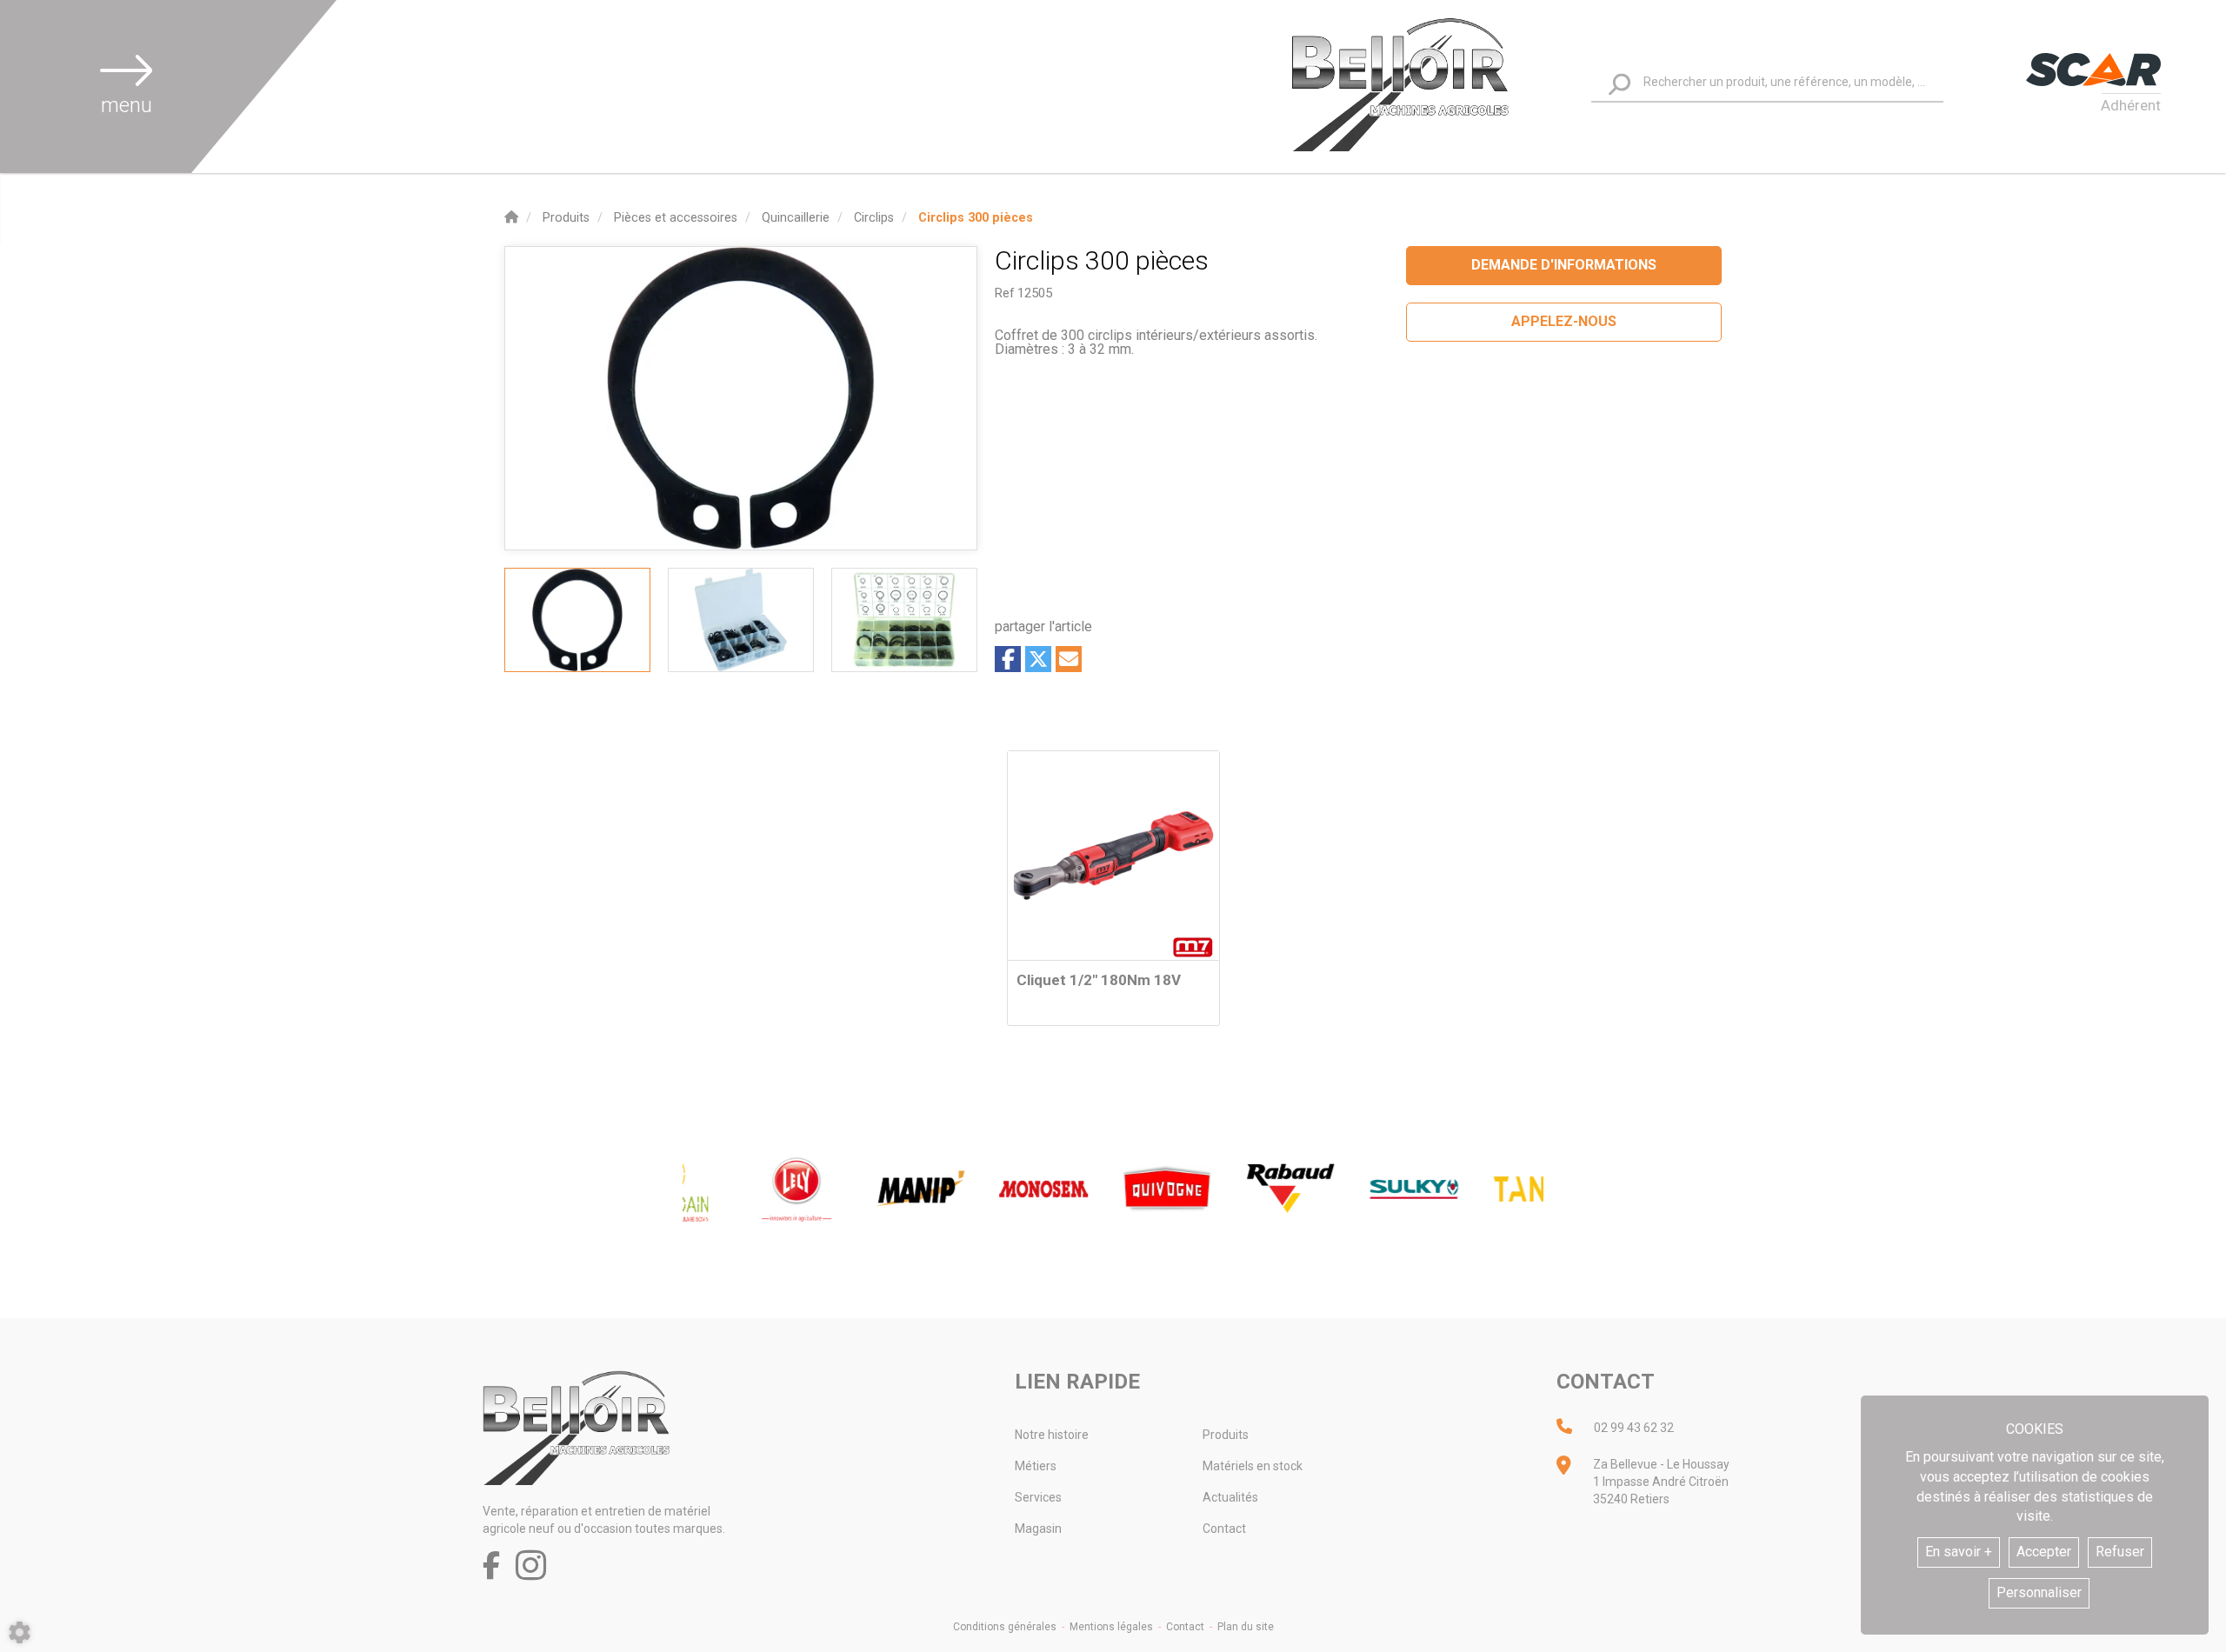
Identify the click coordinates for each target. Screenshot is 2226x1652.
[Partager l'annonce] (1069, 659)
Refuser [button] (2120, 1552)
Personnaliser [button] (2039, 1592)
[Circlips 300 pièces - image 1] (577, 620)
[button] (976, 218)
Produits (1226, 1435)
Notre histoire (1052, 1435)
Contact (1224, 1529)
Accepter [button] (2044, 1552)
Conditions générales (1005, 1627)
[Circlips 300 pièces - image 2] (741, 620)
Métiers (1036, 1466)
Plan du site (1246, 1627)
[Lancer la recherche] (1620, 84)
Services (1038, 1497)
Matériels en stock (1253, 1466)
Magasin (1038, 1529)
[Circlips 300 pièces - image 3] (904, 620)
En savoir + (1959, 1552)
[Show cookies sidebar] (20, 1632)
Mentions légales (1111, 1627)
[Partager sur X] (1038, 659)
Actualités (1230, 1497)
